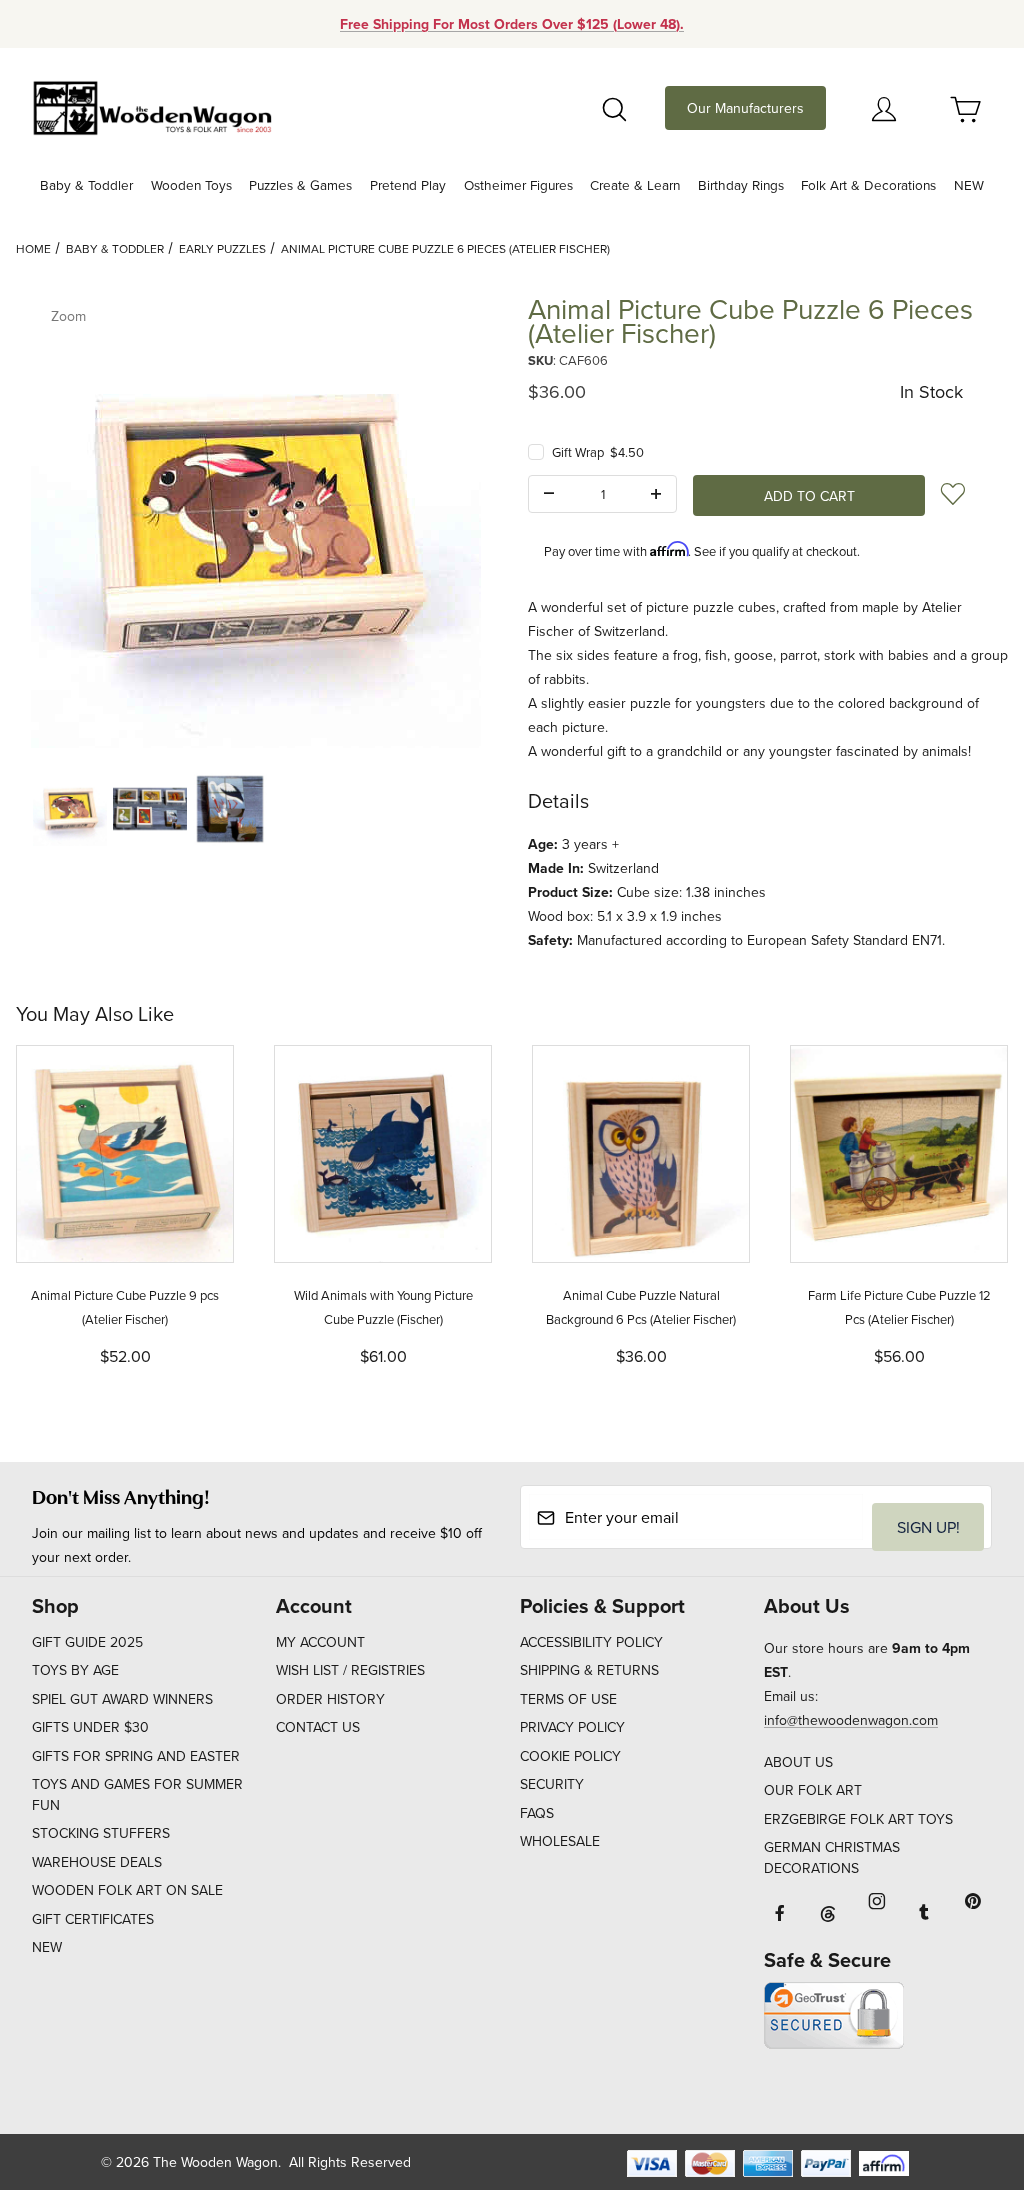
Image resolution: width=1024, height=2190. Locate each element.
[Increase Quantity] (656, 494)
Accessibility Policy (591, 1642)
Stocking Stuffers (101, 1833)
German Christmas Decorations (832, 1857)
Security (552, 1784)
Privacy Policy (572, 1727)
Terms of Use (568, 1699)
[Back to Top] (963, 2065)
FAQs (537, 1813)
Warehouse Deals (97, 1862)
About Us (798, 1762)
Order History (330, 1699)
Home (33, 248)
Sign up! (928, 1527)
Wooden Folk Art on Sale (127, 1890)
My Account (320, 1642)
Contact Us (318, 1727)
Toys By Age (75, 1670)
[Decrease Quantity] (549, 494)
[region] (256, 809)
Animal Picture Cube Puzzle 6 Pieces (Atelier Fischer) (445, 248)
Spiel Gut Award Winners (122, 1699)
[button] (70, 809)
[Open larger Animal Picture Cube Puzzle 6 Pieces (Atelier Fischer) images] (256, 523)
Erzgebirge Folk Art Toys (858, 1819)
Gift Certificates (93, 1919)
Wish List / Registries (350, 1670)
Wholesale (560, 1841)
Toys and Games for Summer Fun (137, 1794)
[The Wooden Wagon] (152, 106)
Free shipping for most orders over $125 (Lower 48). (512, 24)
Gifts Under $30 (90, 1727)
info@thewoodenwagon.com (851, 1720)
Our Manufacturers (745, 108)
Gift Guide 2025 (87, 1642)
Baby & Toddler (115, 248)
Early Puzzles (222, 248)
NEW (47, 1947)
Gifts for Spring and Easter (136, 1756)
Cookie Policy (570, 1756)
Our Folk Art (813, 1790)
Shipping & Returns (589, 1670)
